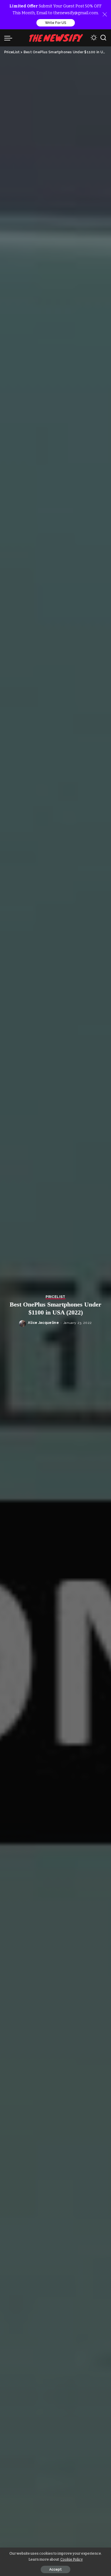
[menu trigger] (10, 38)
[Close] (105, 15)
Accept (55, 2569)
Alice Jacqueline (43, 1323)
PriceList (55, 1297)
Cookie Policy (72, 2559)
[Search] (103, 38)
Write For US (56, 23)
